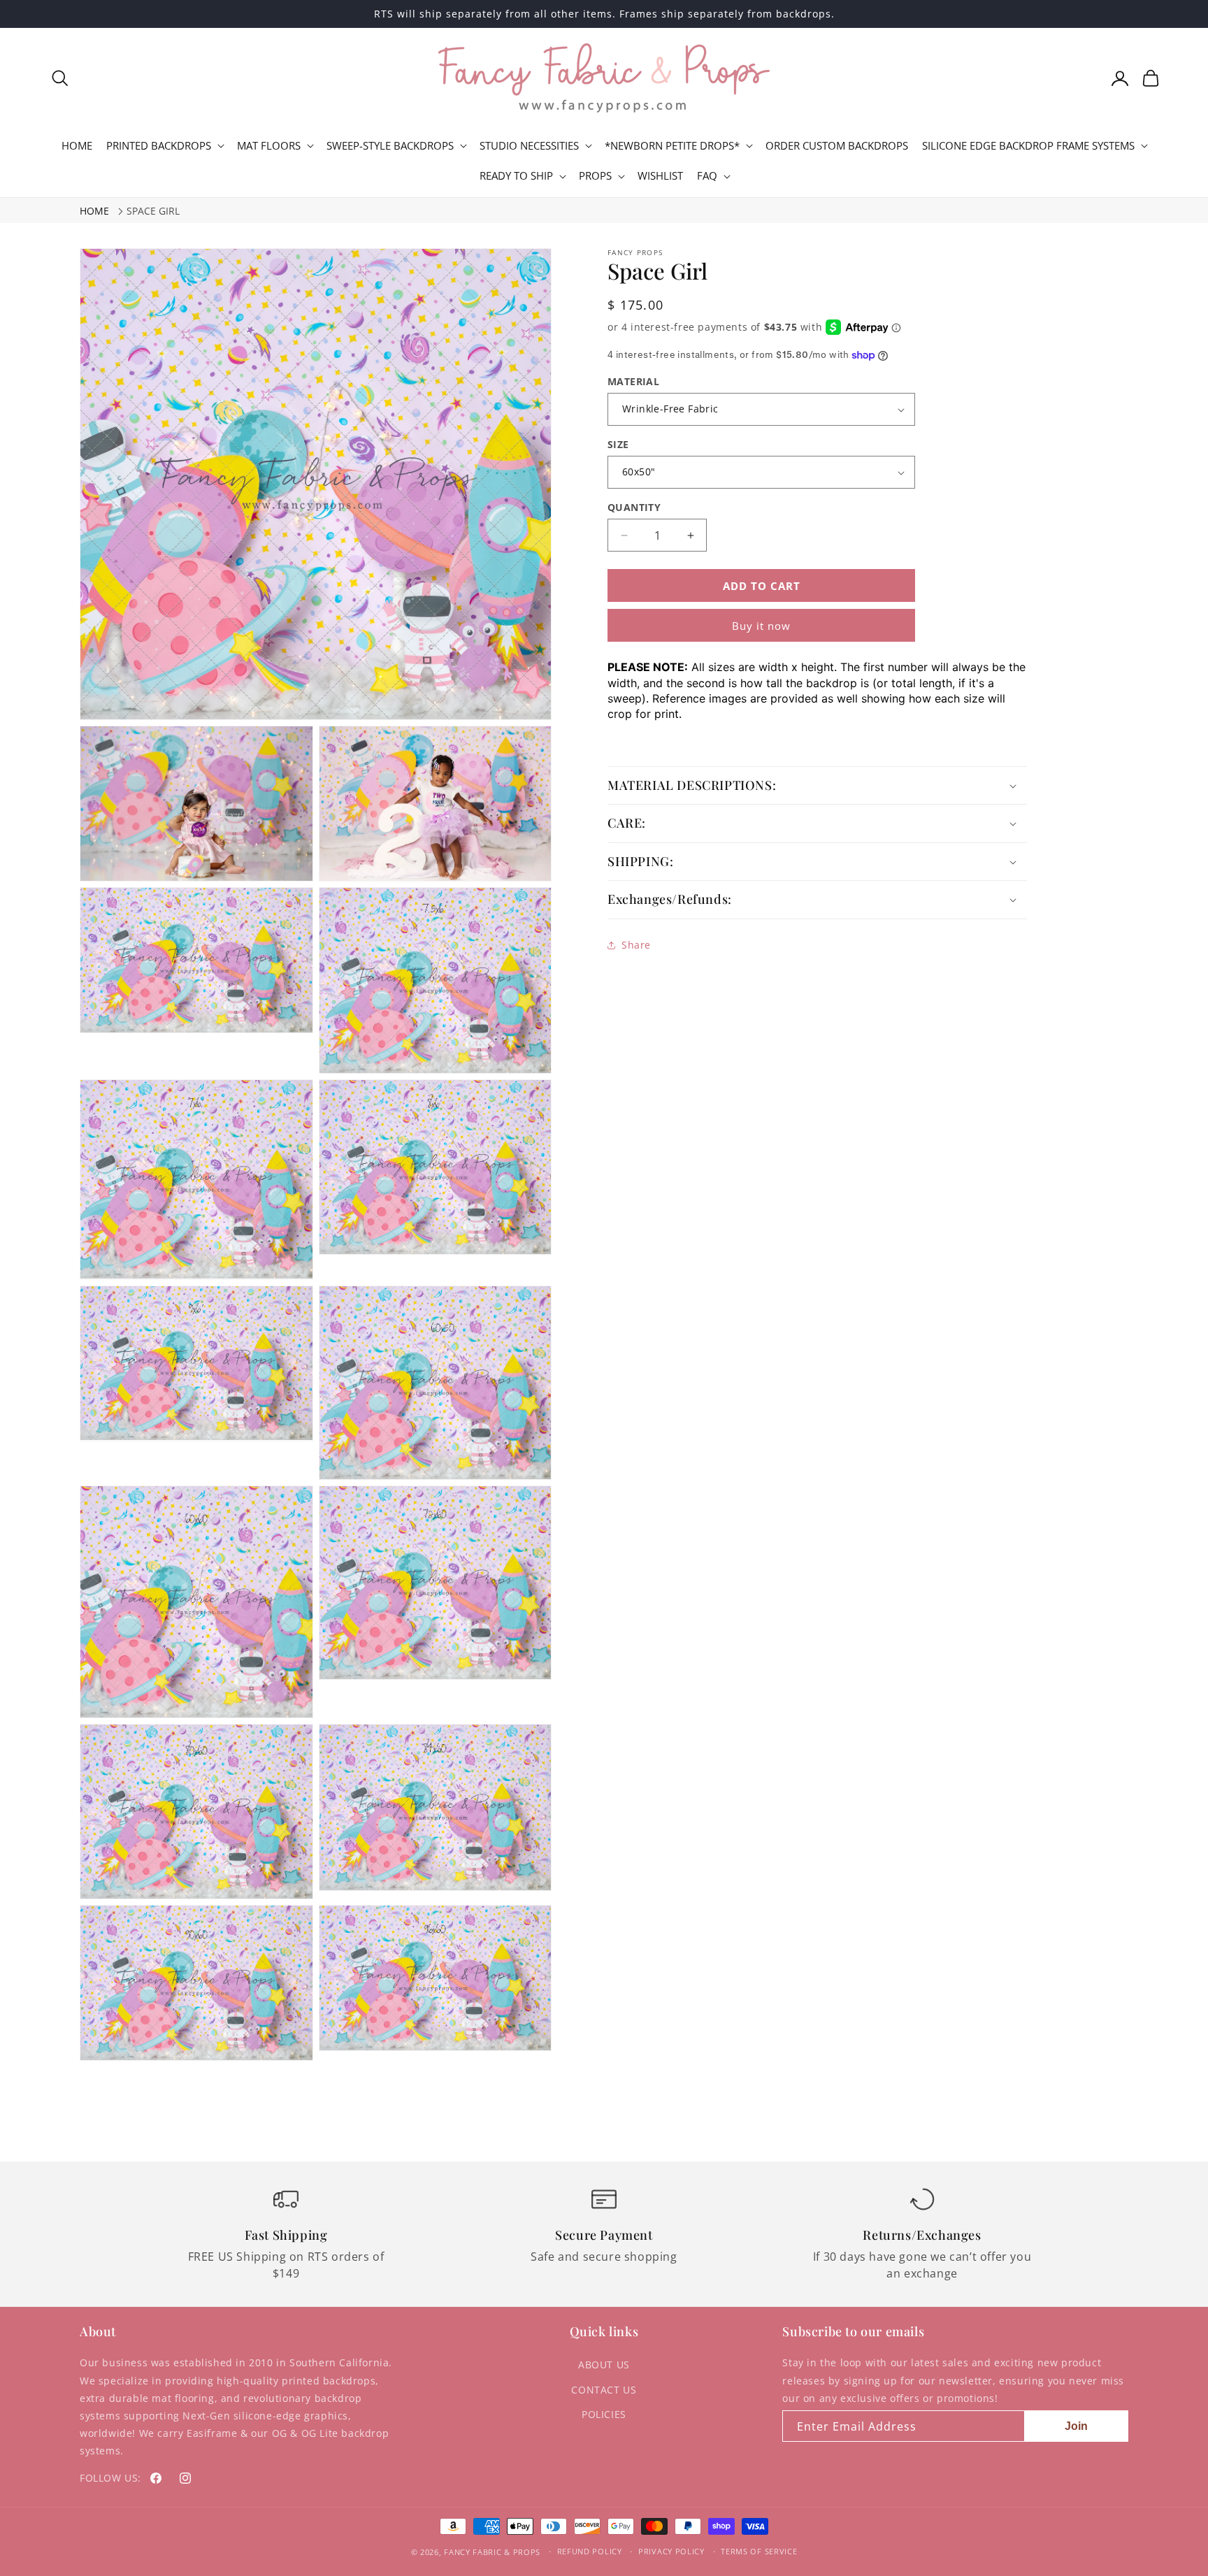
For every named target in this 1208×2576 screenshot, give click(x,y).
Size (618, 444)
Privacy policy (671, 2551)
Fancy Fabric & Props (492, 2552)
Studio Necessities (529, 146)
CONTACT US (604, 2390)
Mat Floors (269, 146)
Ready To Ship (516, 176)
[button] (60, 78)
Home (94, 211)
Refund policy (590, 2551)
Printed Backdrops (159, 146)
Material (633, 381)
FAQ (707, 176)
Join (1076, 2426)
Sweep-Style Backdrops (390, 146)
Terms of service (759, 2551)
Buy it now (761, 626)
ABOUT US (604, 2365)
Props (595, 176)
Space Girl (153, 211)
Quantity (634, 507)
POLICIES (604, 2414)
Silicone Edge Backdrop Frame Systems (1028, 146)
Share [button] (636, 945)
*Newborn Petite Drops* (672, 146)
